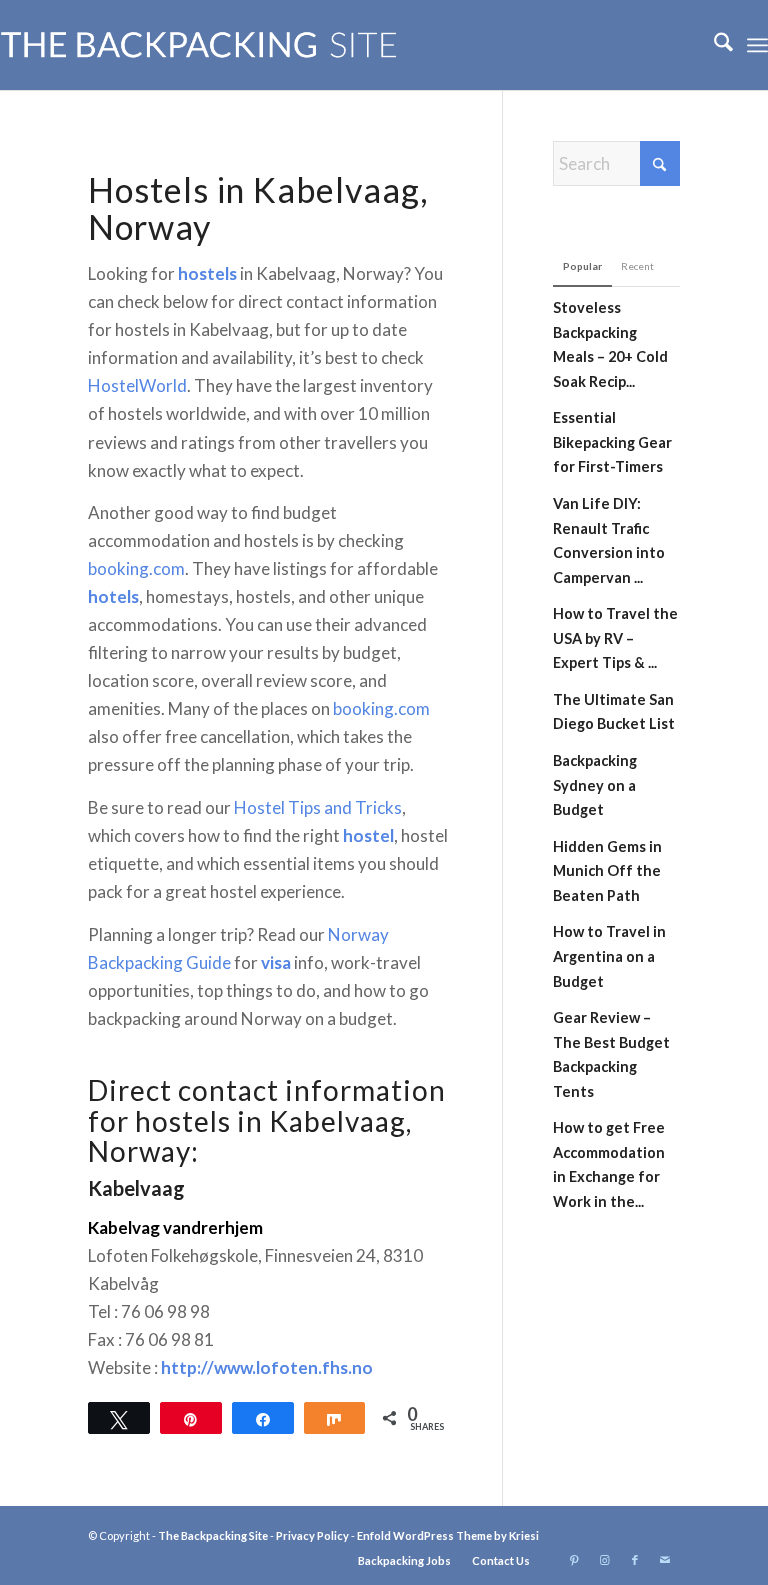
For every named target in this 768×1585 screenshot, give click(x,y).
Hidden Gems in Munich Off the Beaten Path (607, 871)
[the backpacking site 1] (199, 45)
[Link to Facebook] (635, 1560)
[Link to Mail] (665, 1560)
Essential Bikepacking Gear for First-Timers (612, 442)
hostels (207, 273)
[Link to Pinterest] (575, 1560)
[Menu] (757, 45)
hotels (113, 596)
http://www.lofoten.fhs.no (267, 1367)
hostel (368, 835)
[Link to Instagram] (605, 1560)
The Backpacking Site (213, 1535)
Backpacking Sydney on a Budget (595, 785)
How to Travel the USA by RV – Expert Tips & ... (615, 638)
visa (276, 962)
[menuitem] (713, 45)
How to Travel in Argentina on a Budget (609, 956)
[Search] (713, 45)
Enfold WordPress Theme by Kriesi (448, 1535)
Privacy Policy (312, 1535)
